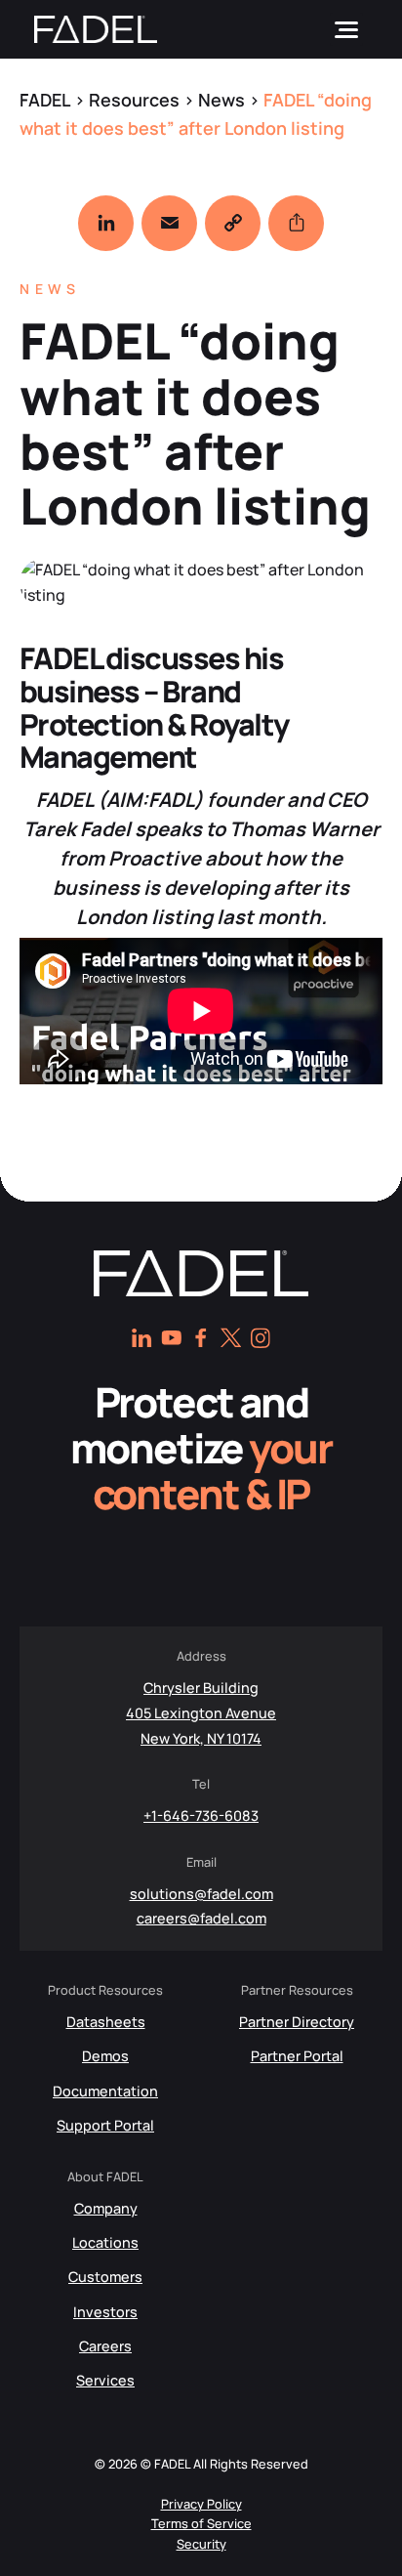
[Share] (296, 223)
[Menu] (346, 29)
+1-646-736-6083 (201, 1816)
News (50, 289)
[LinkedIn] (106, 223)
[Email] (169, 223)
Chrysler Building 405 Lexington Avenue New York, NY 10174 (201, 1712)
